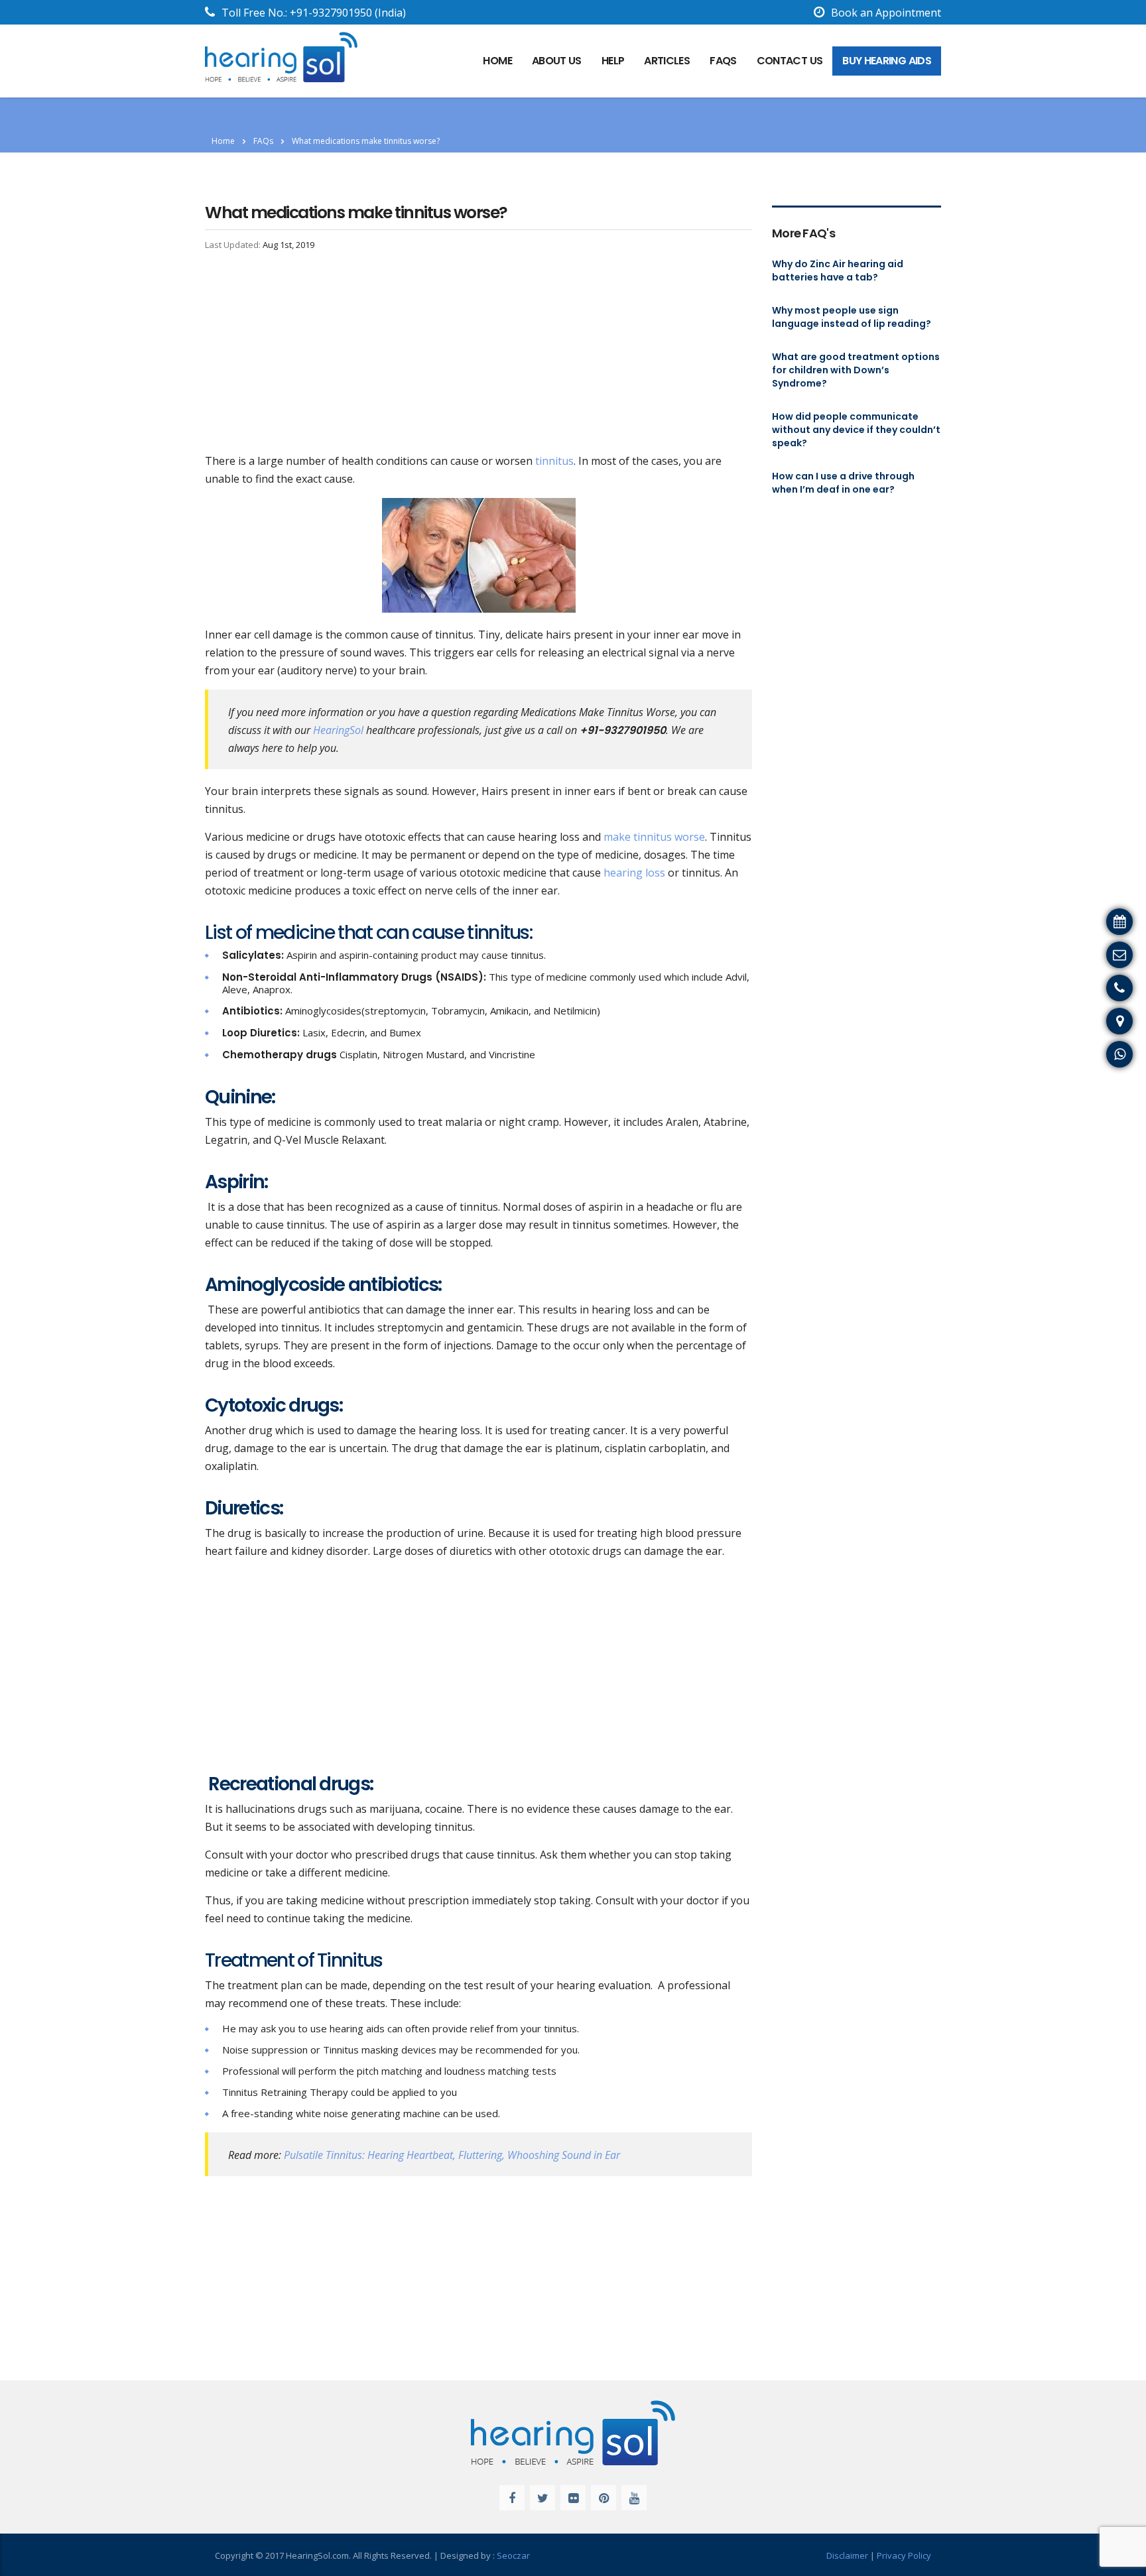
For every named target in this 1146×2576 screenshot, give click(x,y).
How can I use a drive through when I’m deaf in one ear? (843, 483)
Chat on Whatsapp (1093, 1052)
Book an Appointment (886, 13)
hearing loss (634, 873)
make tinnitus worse (654, 837)
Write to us (1112, 953)
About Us (557, 61)
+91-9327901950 (331, 13)
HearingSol (338, 730)
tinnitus (553, 461)
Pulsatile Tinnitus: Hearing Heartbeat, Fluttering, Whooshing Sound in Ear (452, 2155)
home (497, 61)
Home (223, 141)
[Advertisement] (478, 354)
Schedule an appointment (1075, 920)
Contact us (790, 61)
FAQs (723, 61)
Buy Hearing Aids (887, 61)
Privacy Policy (904, 2555)
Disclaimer (847, 2555)
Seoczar (513, 2555)
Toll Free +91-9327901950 (1074, 986)
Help (613, 61)
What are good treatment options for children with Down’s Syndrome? (856, 370)
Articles (667, 61)
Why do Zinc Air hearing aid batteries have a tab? (838, 271)
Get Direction (1106, 1019)
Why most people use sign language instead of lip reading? (852, 317)
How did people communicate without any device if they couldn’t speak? (856, 430)
